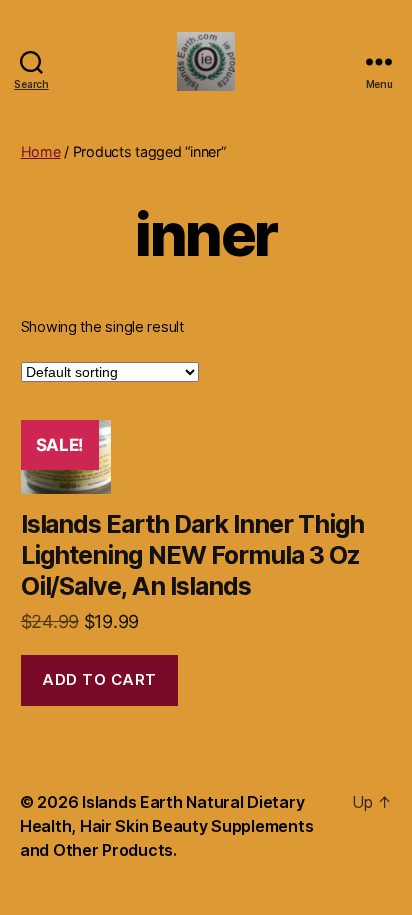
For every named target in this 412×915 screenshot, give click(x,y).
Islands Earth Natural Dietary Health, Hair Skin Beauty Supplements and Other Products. (166, 826)
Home (41, 151)
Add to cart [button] (99, 679)
